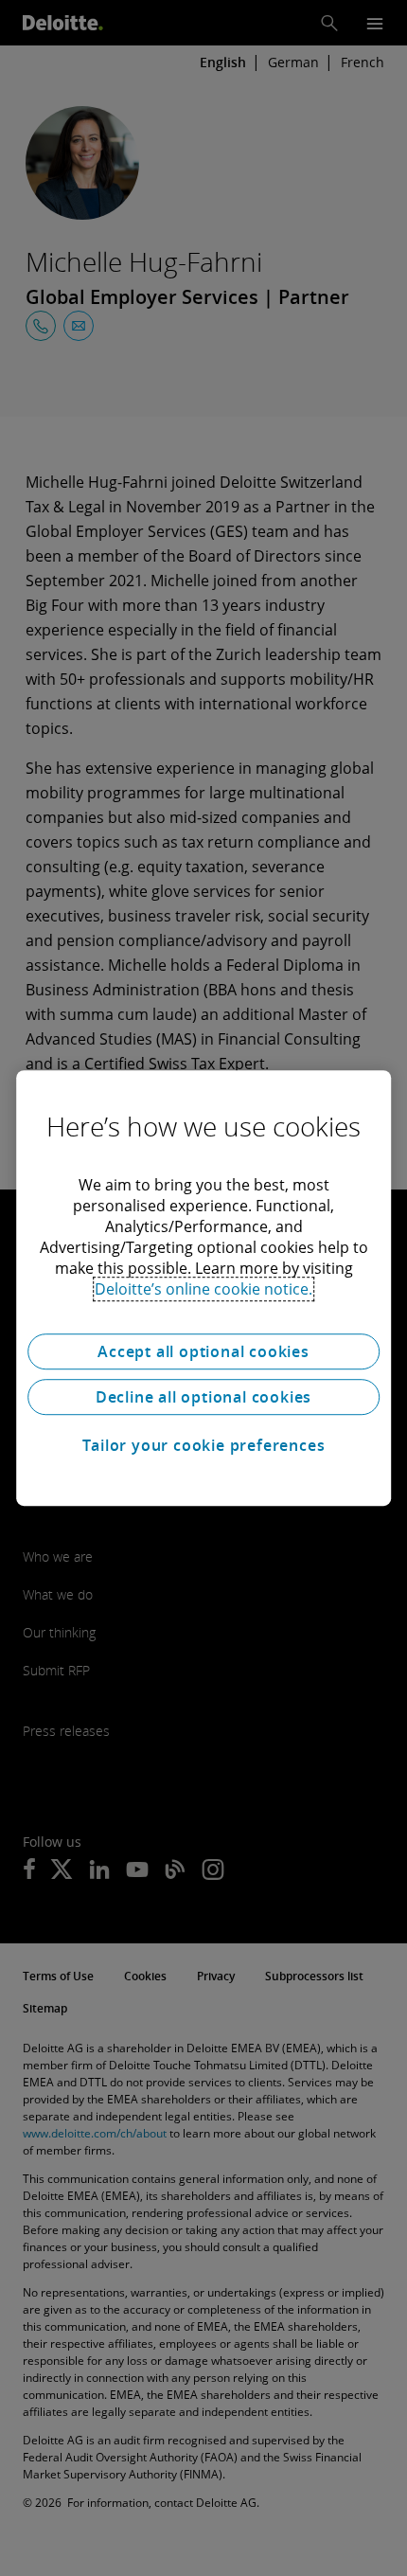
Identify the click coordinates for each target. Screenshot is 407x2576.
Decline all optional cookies (203, 1397)
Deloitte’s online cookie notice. (203, 1289)
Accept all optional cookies (203, 1351)
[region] (203, 1288)
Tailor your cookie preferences (204, 1445)
